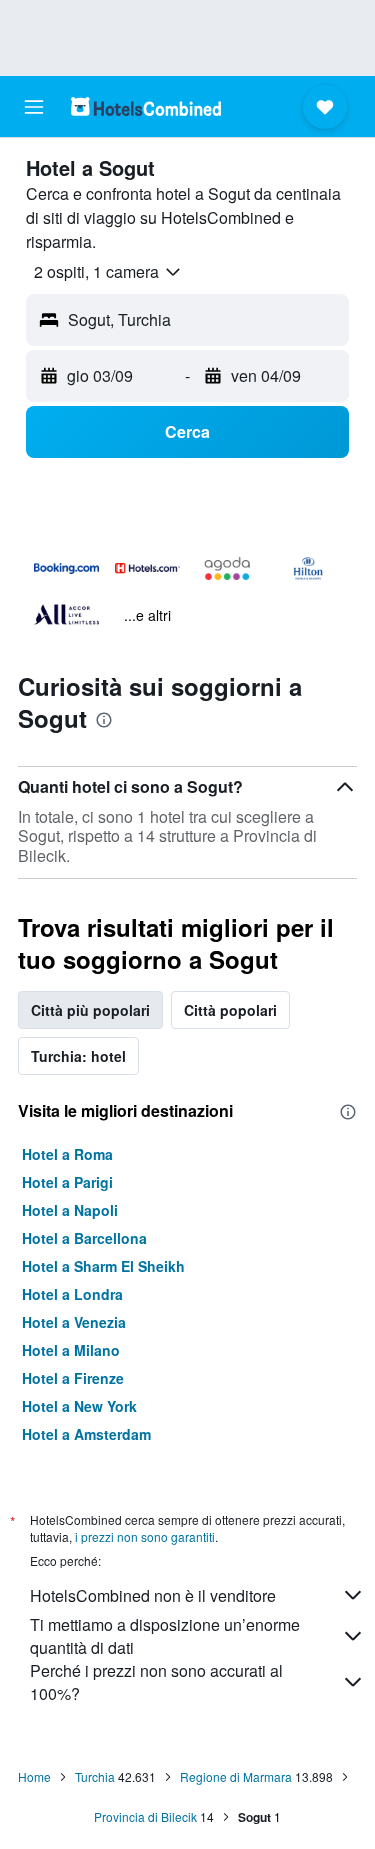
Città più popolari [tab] (90, 1010)
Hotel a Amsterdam (86, 1434)
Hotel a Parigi (67, 1182)
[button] (34, 107)
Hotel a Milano (71, 1350)
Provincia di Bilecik (145, 1816)
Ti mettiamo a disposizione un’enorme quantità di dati (165, 1636)
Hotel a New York (79, 1406)
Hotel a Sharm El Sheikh (103, 1266)
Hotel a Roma (67, 1154)
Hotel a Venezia (74, 1322)
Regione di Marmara (236, 1776)
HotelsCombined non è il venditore (153, 1595)
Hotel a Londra (72, 1294)
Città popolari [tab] (230, 1010)
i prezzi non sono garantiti (145, 1536)
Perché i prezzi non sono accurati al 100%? (156, 1682)
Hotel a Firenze (73, 1378)
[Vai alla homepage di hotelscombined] (146, 106)
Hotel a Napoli (70, 1210)
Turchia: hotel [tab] (78, 1056)
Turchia (95, 1776)
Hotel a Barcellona (84, 1238)
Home (34, 1776)
